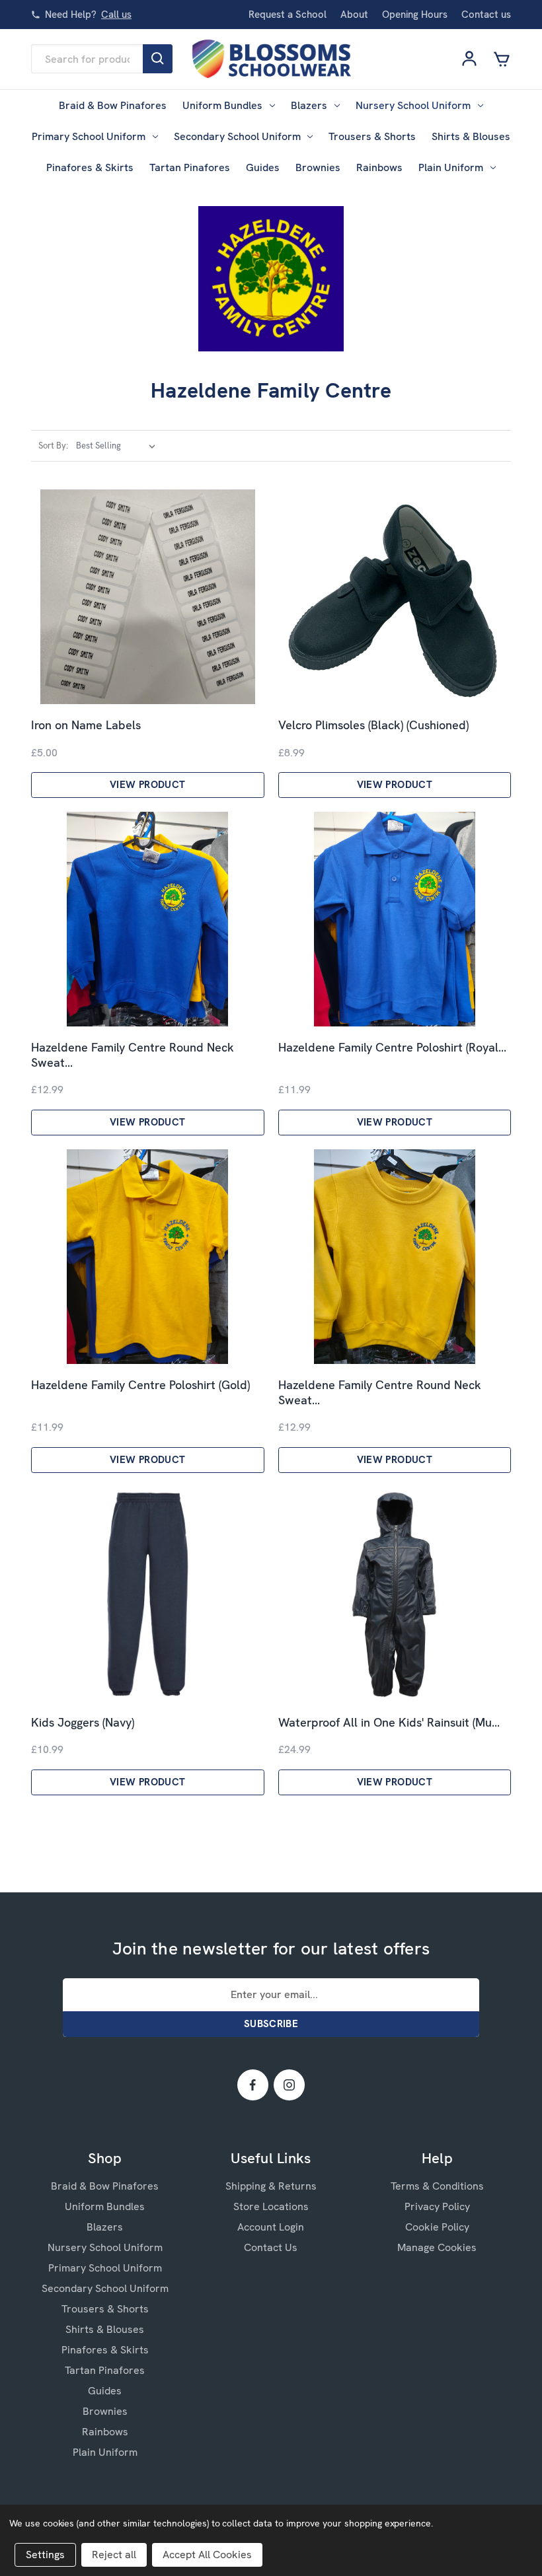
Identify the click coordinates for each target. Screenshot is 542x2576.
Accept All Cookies (207, 2555)
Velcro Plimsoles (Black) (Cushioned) (373, 725)
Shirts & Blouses (471, 136)
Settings (45, 2555)
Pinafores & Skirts (90, 167)
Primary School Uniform (89, 136)
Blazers (309, 105)
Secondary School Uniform (237, 136)
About (354, 15)
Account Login (271, 2227)
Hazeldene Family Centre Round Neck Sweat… (133, 1055)
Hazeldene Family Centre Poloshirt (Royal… (392, 1048)
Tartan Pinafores (190, 167)
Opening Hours (415, 15)
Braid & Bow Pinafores (113, 105)
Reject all (114, 2555)
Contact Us (271, 2247)
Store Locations (271, 2206)
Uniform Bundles (222, 105)
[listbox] (118, 446)
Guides (263, 167)
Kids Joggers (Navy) (83, 1723)
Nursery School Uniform (413, 105)
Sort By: (53, 446)
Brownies (318, 167)
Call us (116, 15)
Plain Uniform (451, 167)
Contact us (486, 15)
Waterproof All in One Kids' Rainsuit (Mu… (389, 1723)
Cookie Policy (437, 2227)
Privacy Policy (437, 2206)
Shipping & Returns (271, 2186)
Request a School (288, 15)
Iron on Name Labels (86, 725)
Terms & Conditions (437, 2186)
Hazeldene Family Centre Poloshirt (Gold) (140, 1385)
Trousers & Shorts (372, 136)
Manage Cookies (437, 2247)
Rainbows (379, 167)
